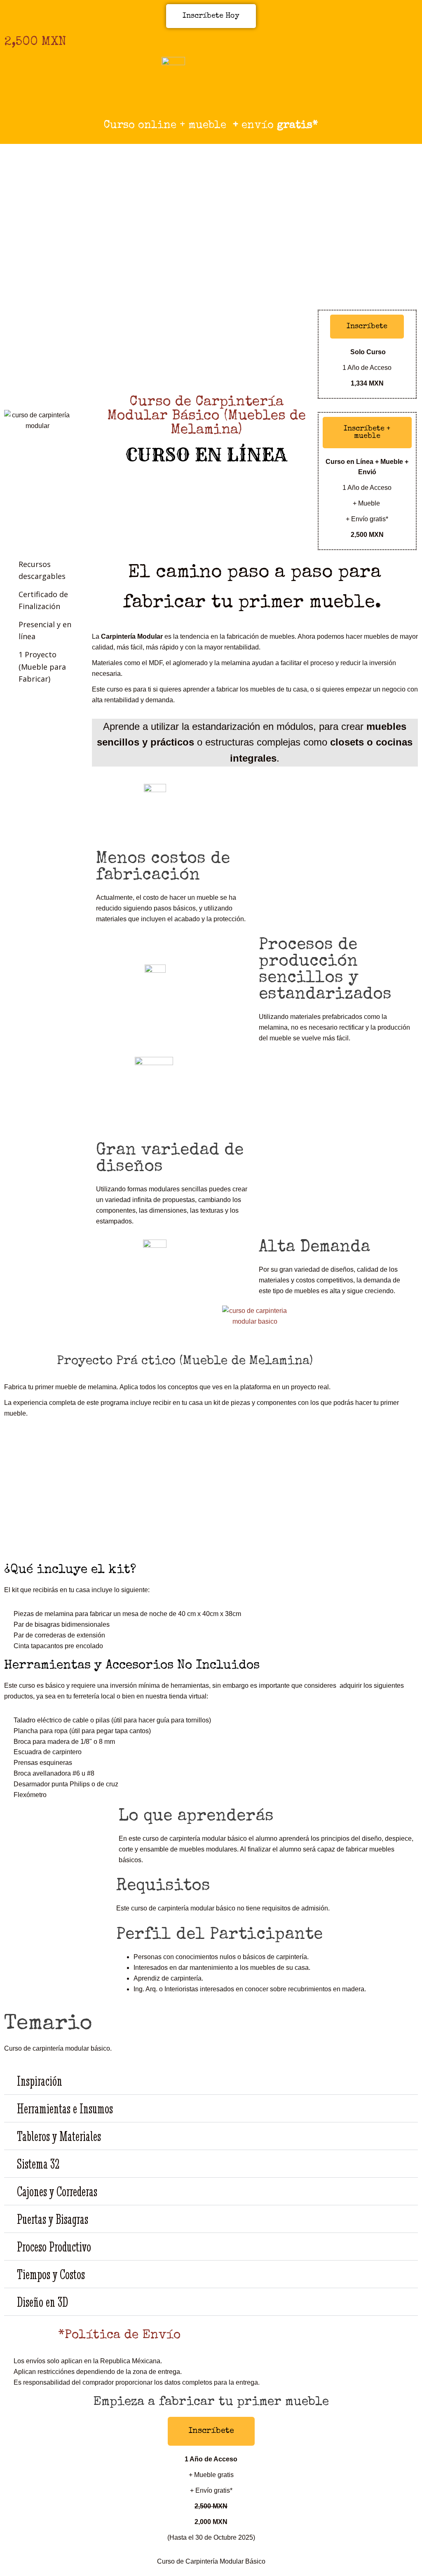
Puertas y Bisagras (53, 2219)
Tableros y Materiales (59, 2136)
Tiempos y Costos (51, 2274)
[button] (211, 2081)
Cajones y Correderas (57, 2191)
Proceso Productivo (54, 2247)
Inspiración (40, 2081)
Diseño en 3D (42, 2302)
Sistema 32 (38, 2164)
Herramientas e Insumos (65, 2108)
